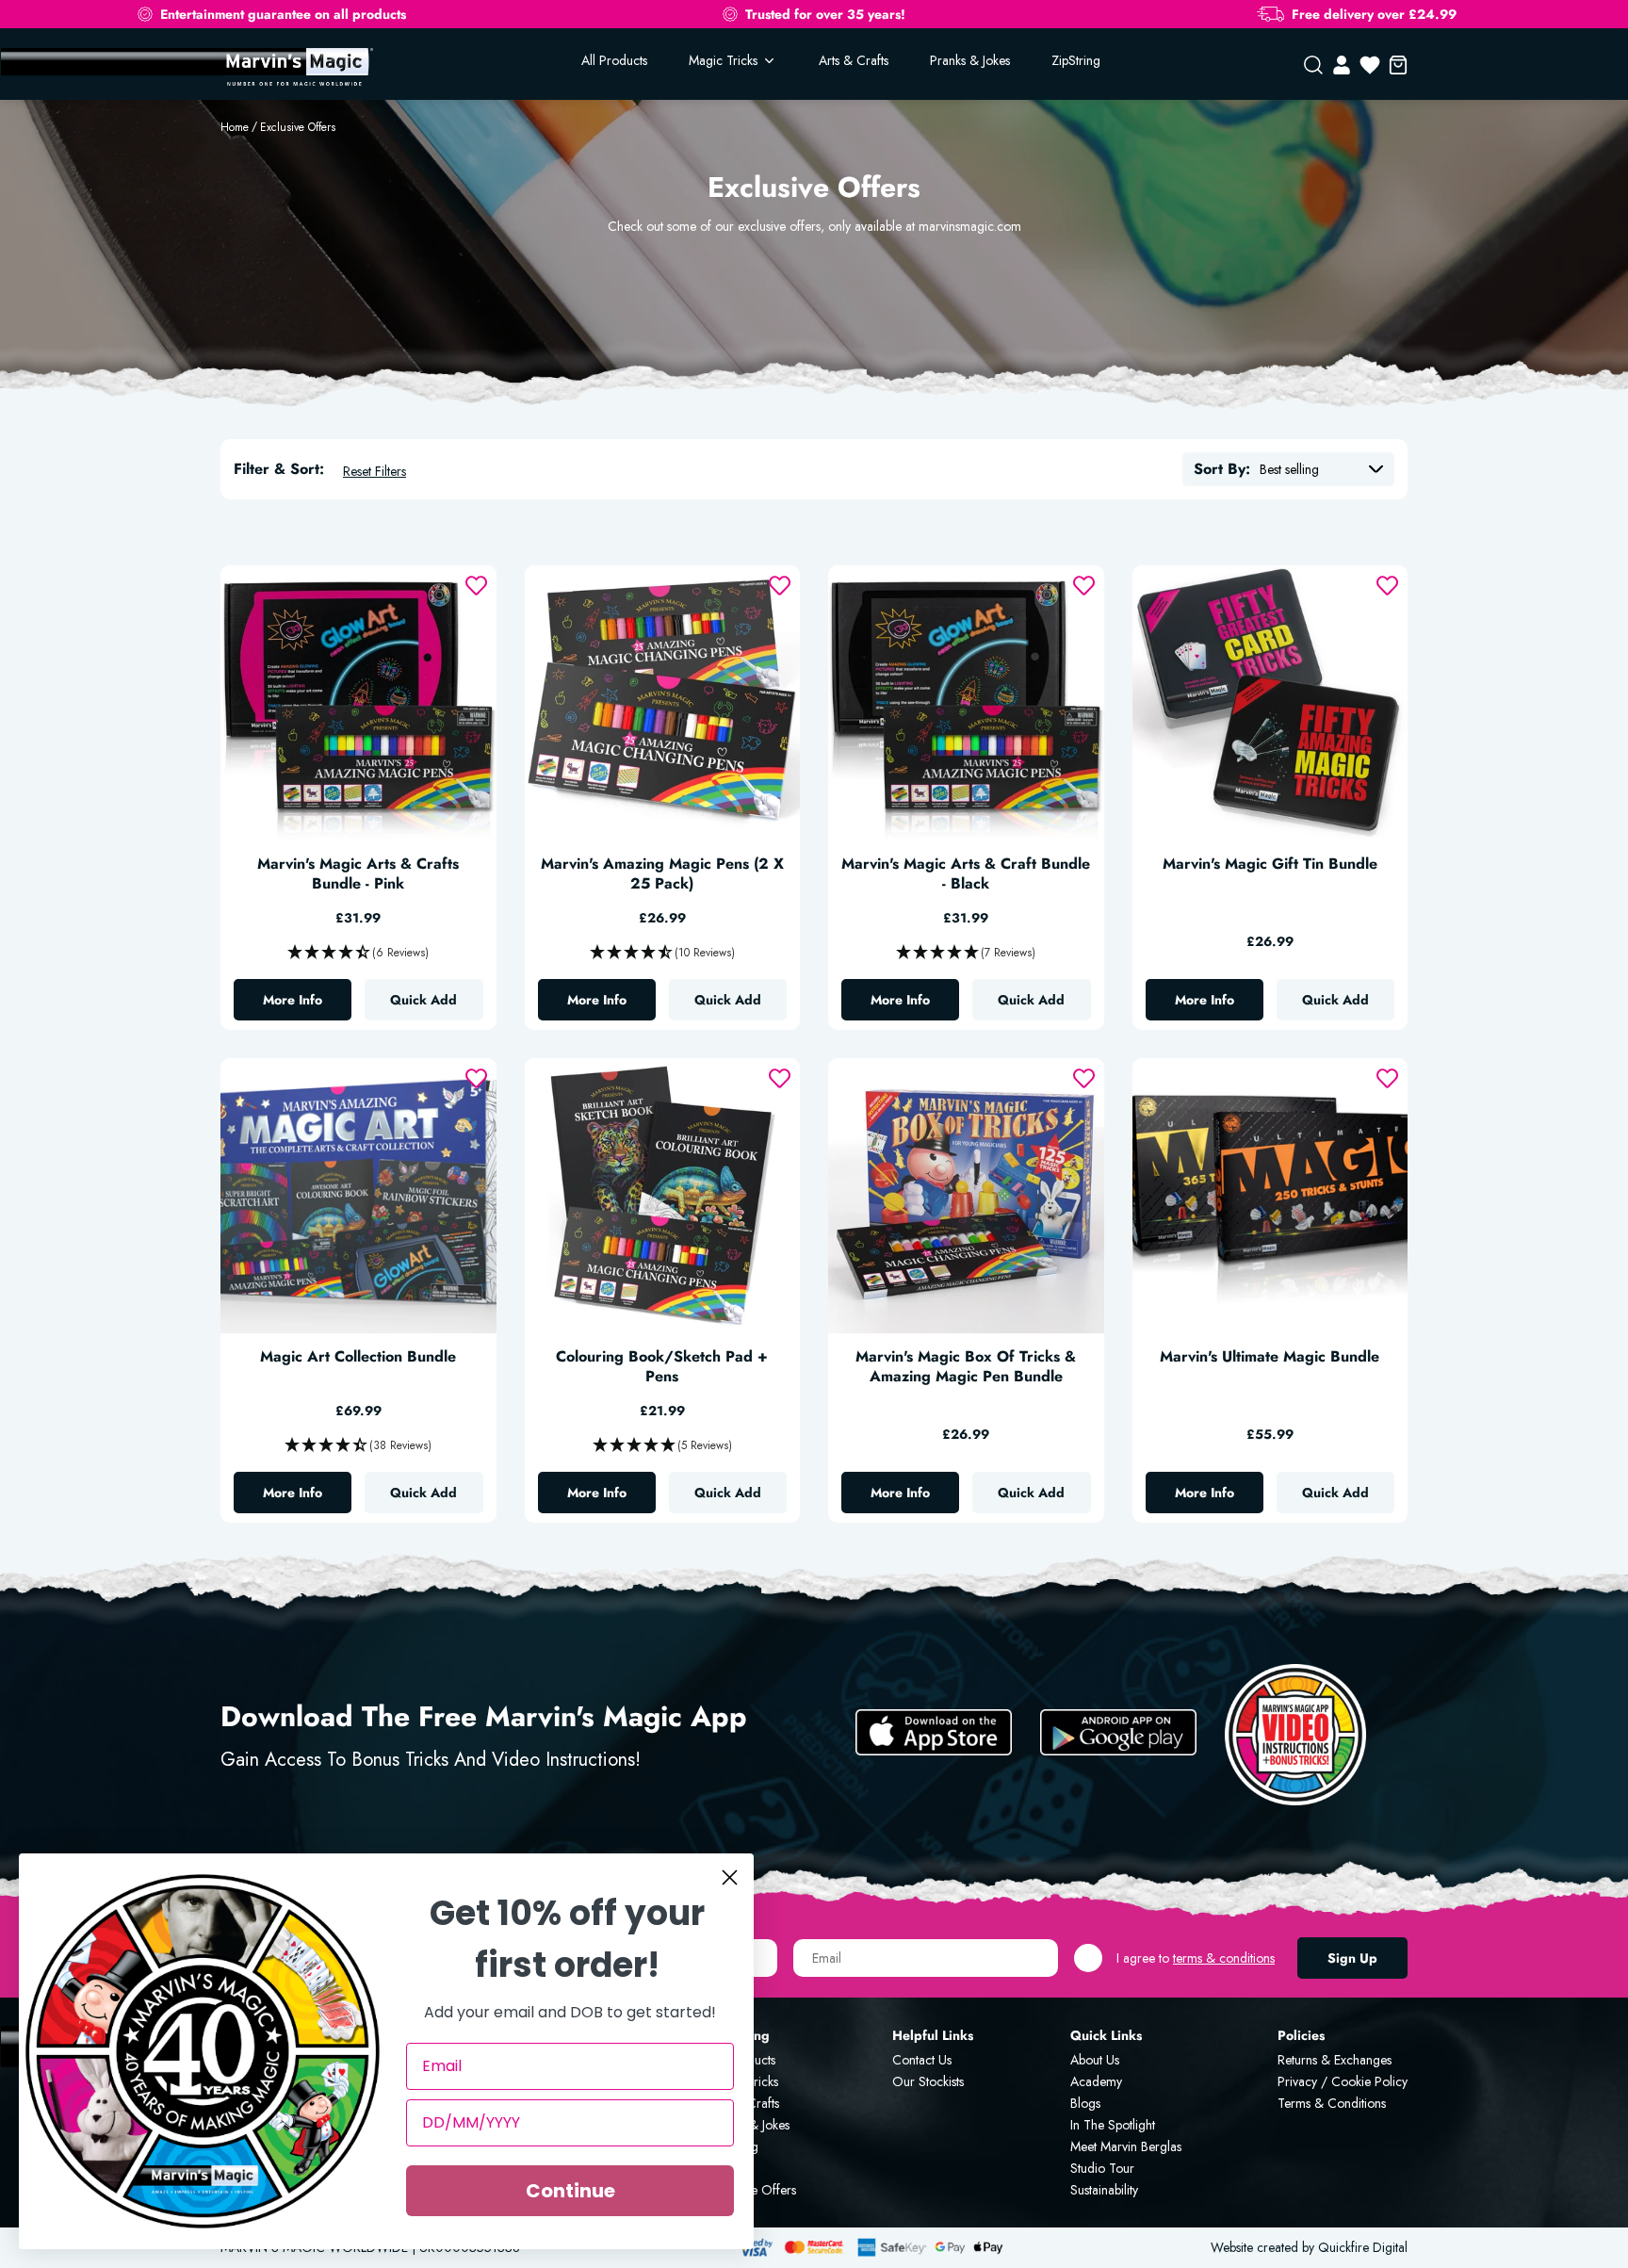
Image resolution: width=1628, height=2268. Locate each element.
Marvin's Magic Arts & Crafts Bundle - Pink (358, 874)
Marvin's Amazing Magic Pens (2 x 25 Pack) (662, 874)
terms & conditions (1224, 1958)
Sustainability (1104, 2190)
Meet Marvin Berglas (1126, 2146)
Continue (570, 2191)
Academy (1096, 2081)
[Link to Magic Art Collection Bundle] (358, 1196)
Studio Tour (1102, 2168)
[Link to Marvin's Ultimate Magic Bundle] (1270, 1196)
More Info (307, 1004)
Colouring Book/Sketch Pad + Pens (662, 1367)
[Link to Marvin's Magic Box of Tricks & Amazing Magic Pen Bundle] (966, 1196)
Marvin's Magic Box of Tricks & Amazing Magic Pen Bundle (966, 1367)
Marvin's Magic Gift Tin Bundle (1270, 865)
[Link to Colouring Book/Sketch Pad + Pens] (663, 1196)
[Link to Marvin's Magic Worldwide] (297, 65)
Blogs (1085, 2103)
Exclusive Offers (298, 127)
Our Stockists (928, 2081)
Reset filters (374, 471)
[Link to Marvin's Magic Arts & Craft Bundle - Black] (966, 703)
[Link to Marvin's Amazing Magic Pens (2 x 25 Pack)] (663, 703)
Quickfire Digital (1363, 2247)
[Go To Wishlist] (1370, 65)
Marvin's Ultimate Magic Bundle (1270, 1357)
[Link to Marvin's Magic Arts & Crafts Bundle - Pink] (358, 703)
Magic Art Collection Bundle (358, 1357)
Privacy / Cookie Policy (1343, 2081)
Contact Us (922, 2060)
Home (235, 127)
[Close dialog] (730, 1877)
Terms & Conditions (1332, 2103)
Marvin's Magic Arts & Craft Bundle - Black (966, 874)
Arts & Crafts (854, 60)
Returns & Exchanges (1335, 2060)
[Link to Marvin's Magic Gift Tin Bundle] (1270, 703)
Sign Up (1352, 1958)
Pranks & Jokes (970, 60)
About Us (1095, 2060)
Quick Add (423, 1000)
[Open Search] (1313, 65)
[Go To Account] (1342, 65)
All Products (614, 60)
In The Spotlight (1113, 2125)
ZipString (1076, 60)
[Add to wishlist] (476, 586)
